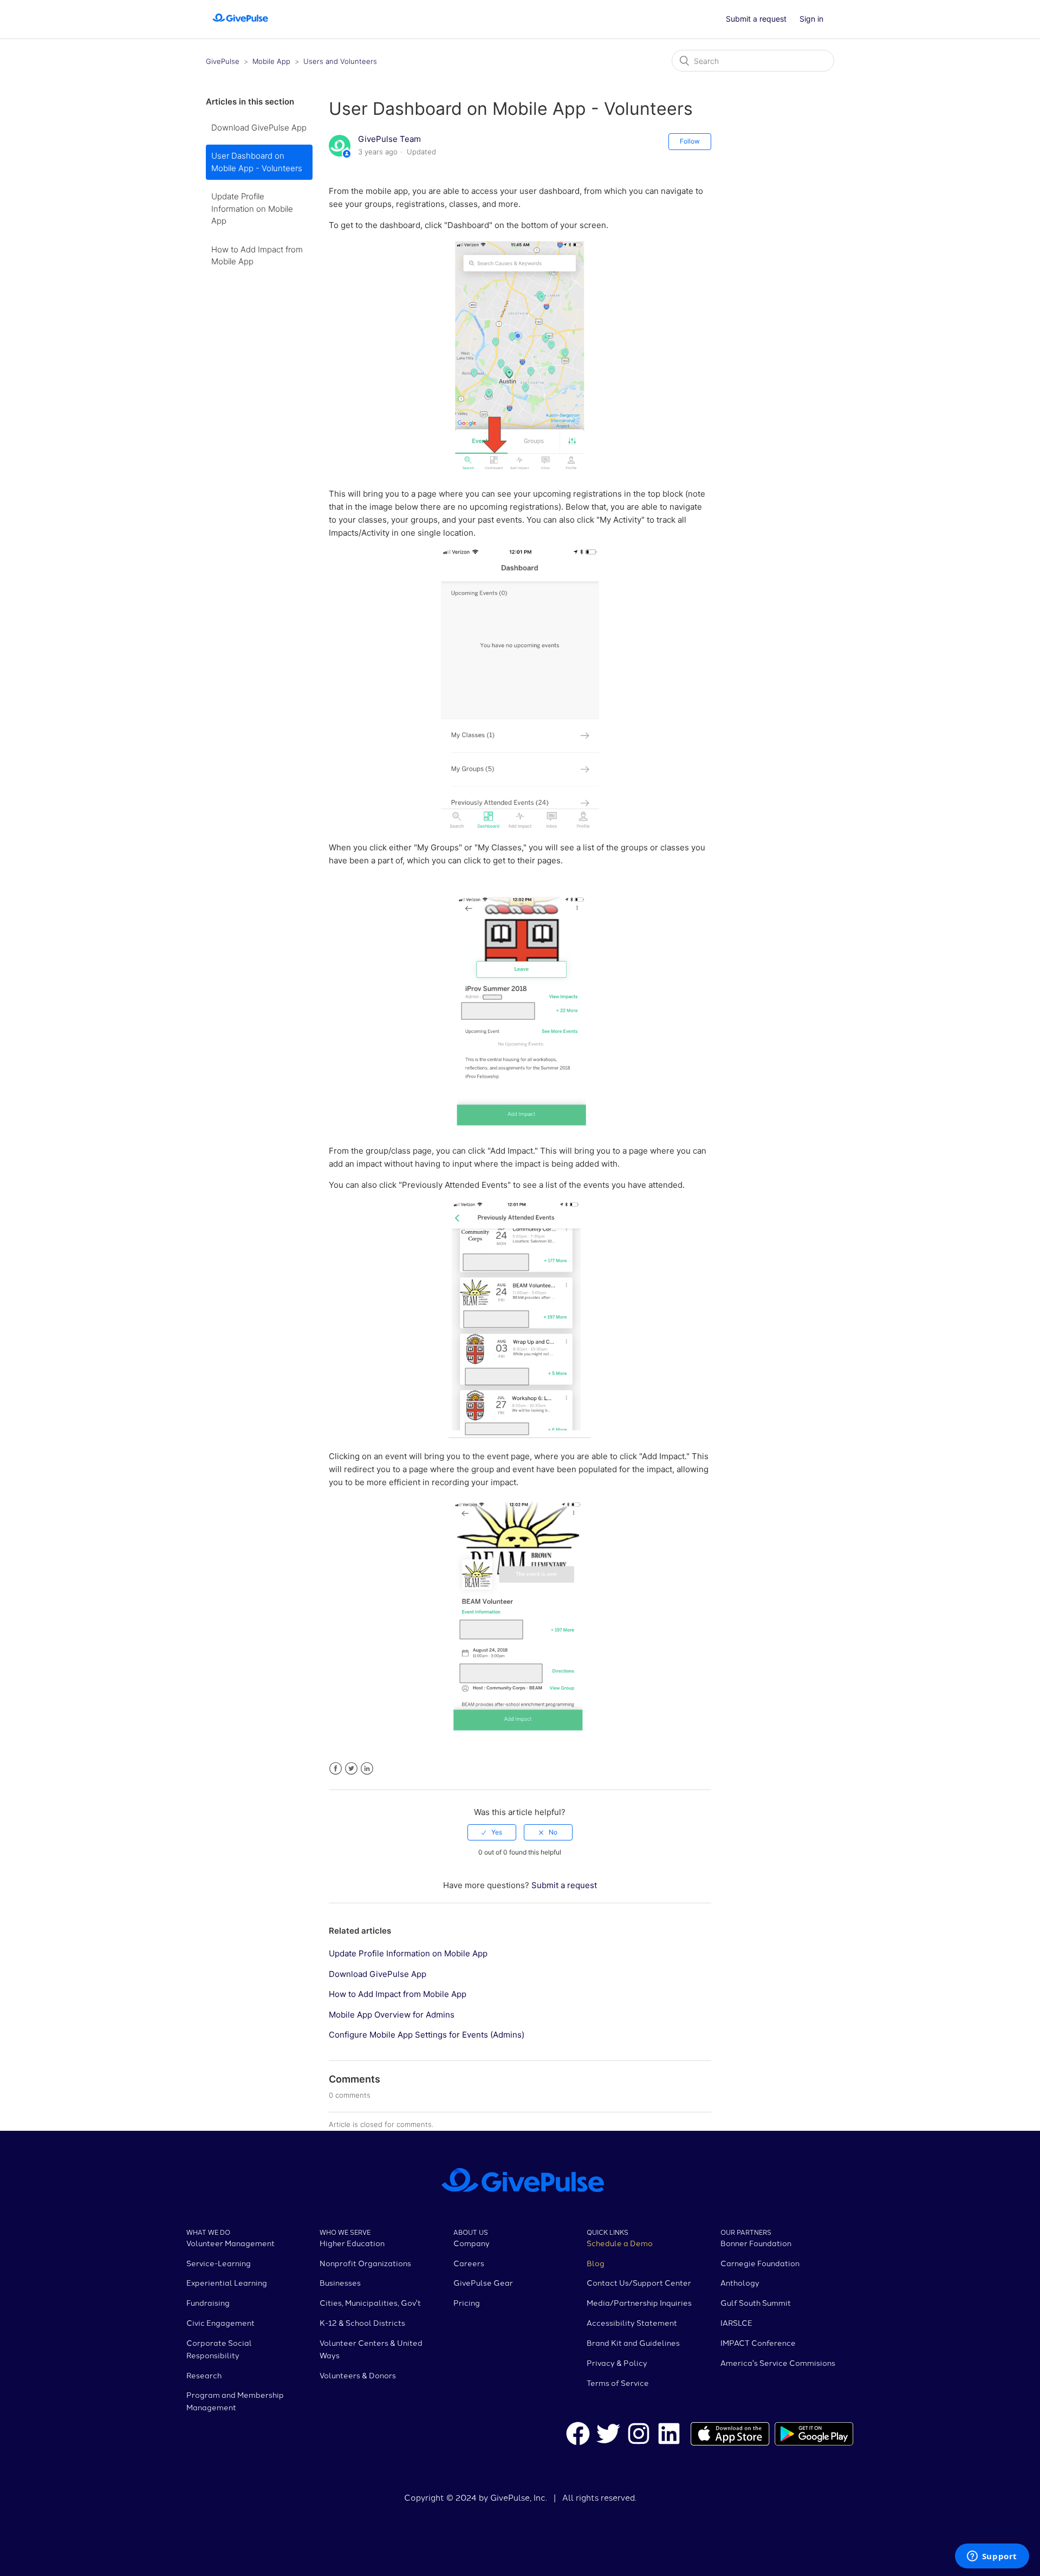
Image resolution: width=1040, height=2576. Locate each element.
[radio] (492, 1832)
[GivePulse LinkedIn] (669, 2435)
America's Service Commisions (778, 2363)
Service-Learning (219, 2263)
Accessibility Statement (632, 2323)
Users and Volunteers (340, 61)
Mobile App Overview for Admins (392, 2015)
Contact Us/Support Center (639, 2282)
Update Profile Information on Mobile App (252, 209)
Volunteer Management (230, 2243)
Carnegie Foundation (760, 2263)
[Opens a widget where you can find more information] (992, 2557)
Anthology (740, 2282)
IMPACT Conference (758, 2343)
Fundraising (208, 2302)
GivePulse (223, 61)
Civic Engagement (220, 2323)
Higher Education (352, 2243)
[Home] (240, 25)
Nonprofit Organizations (365, 2263)
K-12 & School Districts (362, 2323)
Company (472, 2243)
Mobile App (271, 61)
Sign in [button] (811, 19)
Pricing (467, 2302)
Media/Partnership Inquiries (639, 2302)
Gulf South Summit (756, 2302)
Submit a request (756, 19)
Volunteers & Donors (358, 2375)
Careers (469, 2263)
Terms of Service (618, 2383)
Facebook (336, 1769)
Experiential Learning (227, 2282)
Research (204, 2375)
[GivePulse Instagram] (639, 2435)
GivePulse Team (389, 139)
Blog (596, 2263)
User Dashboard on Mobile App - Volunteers (257, 162)
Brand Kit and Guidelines (633, 2343)
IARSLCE (736, 2323)
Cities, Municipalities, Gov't (370, 2302)
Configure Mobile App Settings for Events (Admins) (427, 2035)
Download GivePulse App (259, 128)
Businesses (340, 2282)
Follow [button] (690, 141)
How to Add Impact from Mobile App (257, 256)
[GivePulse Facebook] (578, 2435)
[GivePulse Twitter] (608, 2435)
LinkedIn (367, 1769)
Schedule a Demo (620, 2243)
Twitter (351, 1769)
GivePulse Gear (483, 2282)
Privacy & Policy (617, 2363)
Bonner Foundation (756, 2243)
